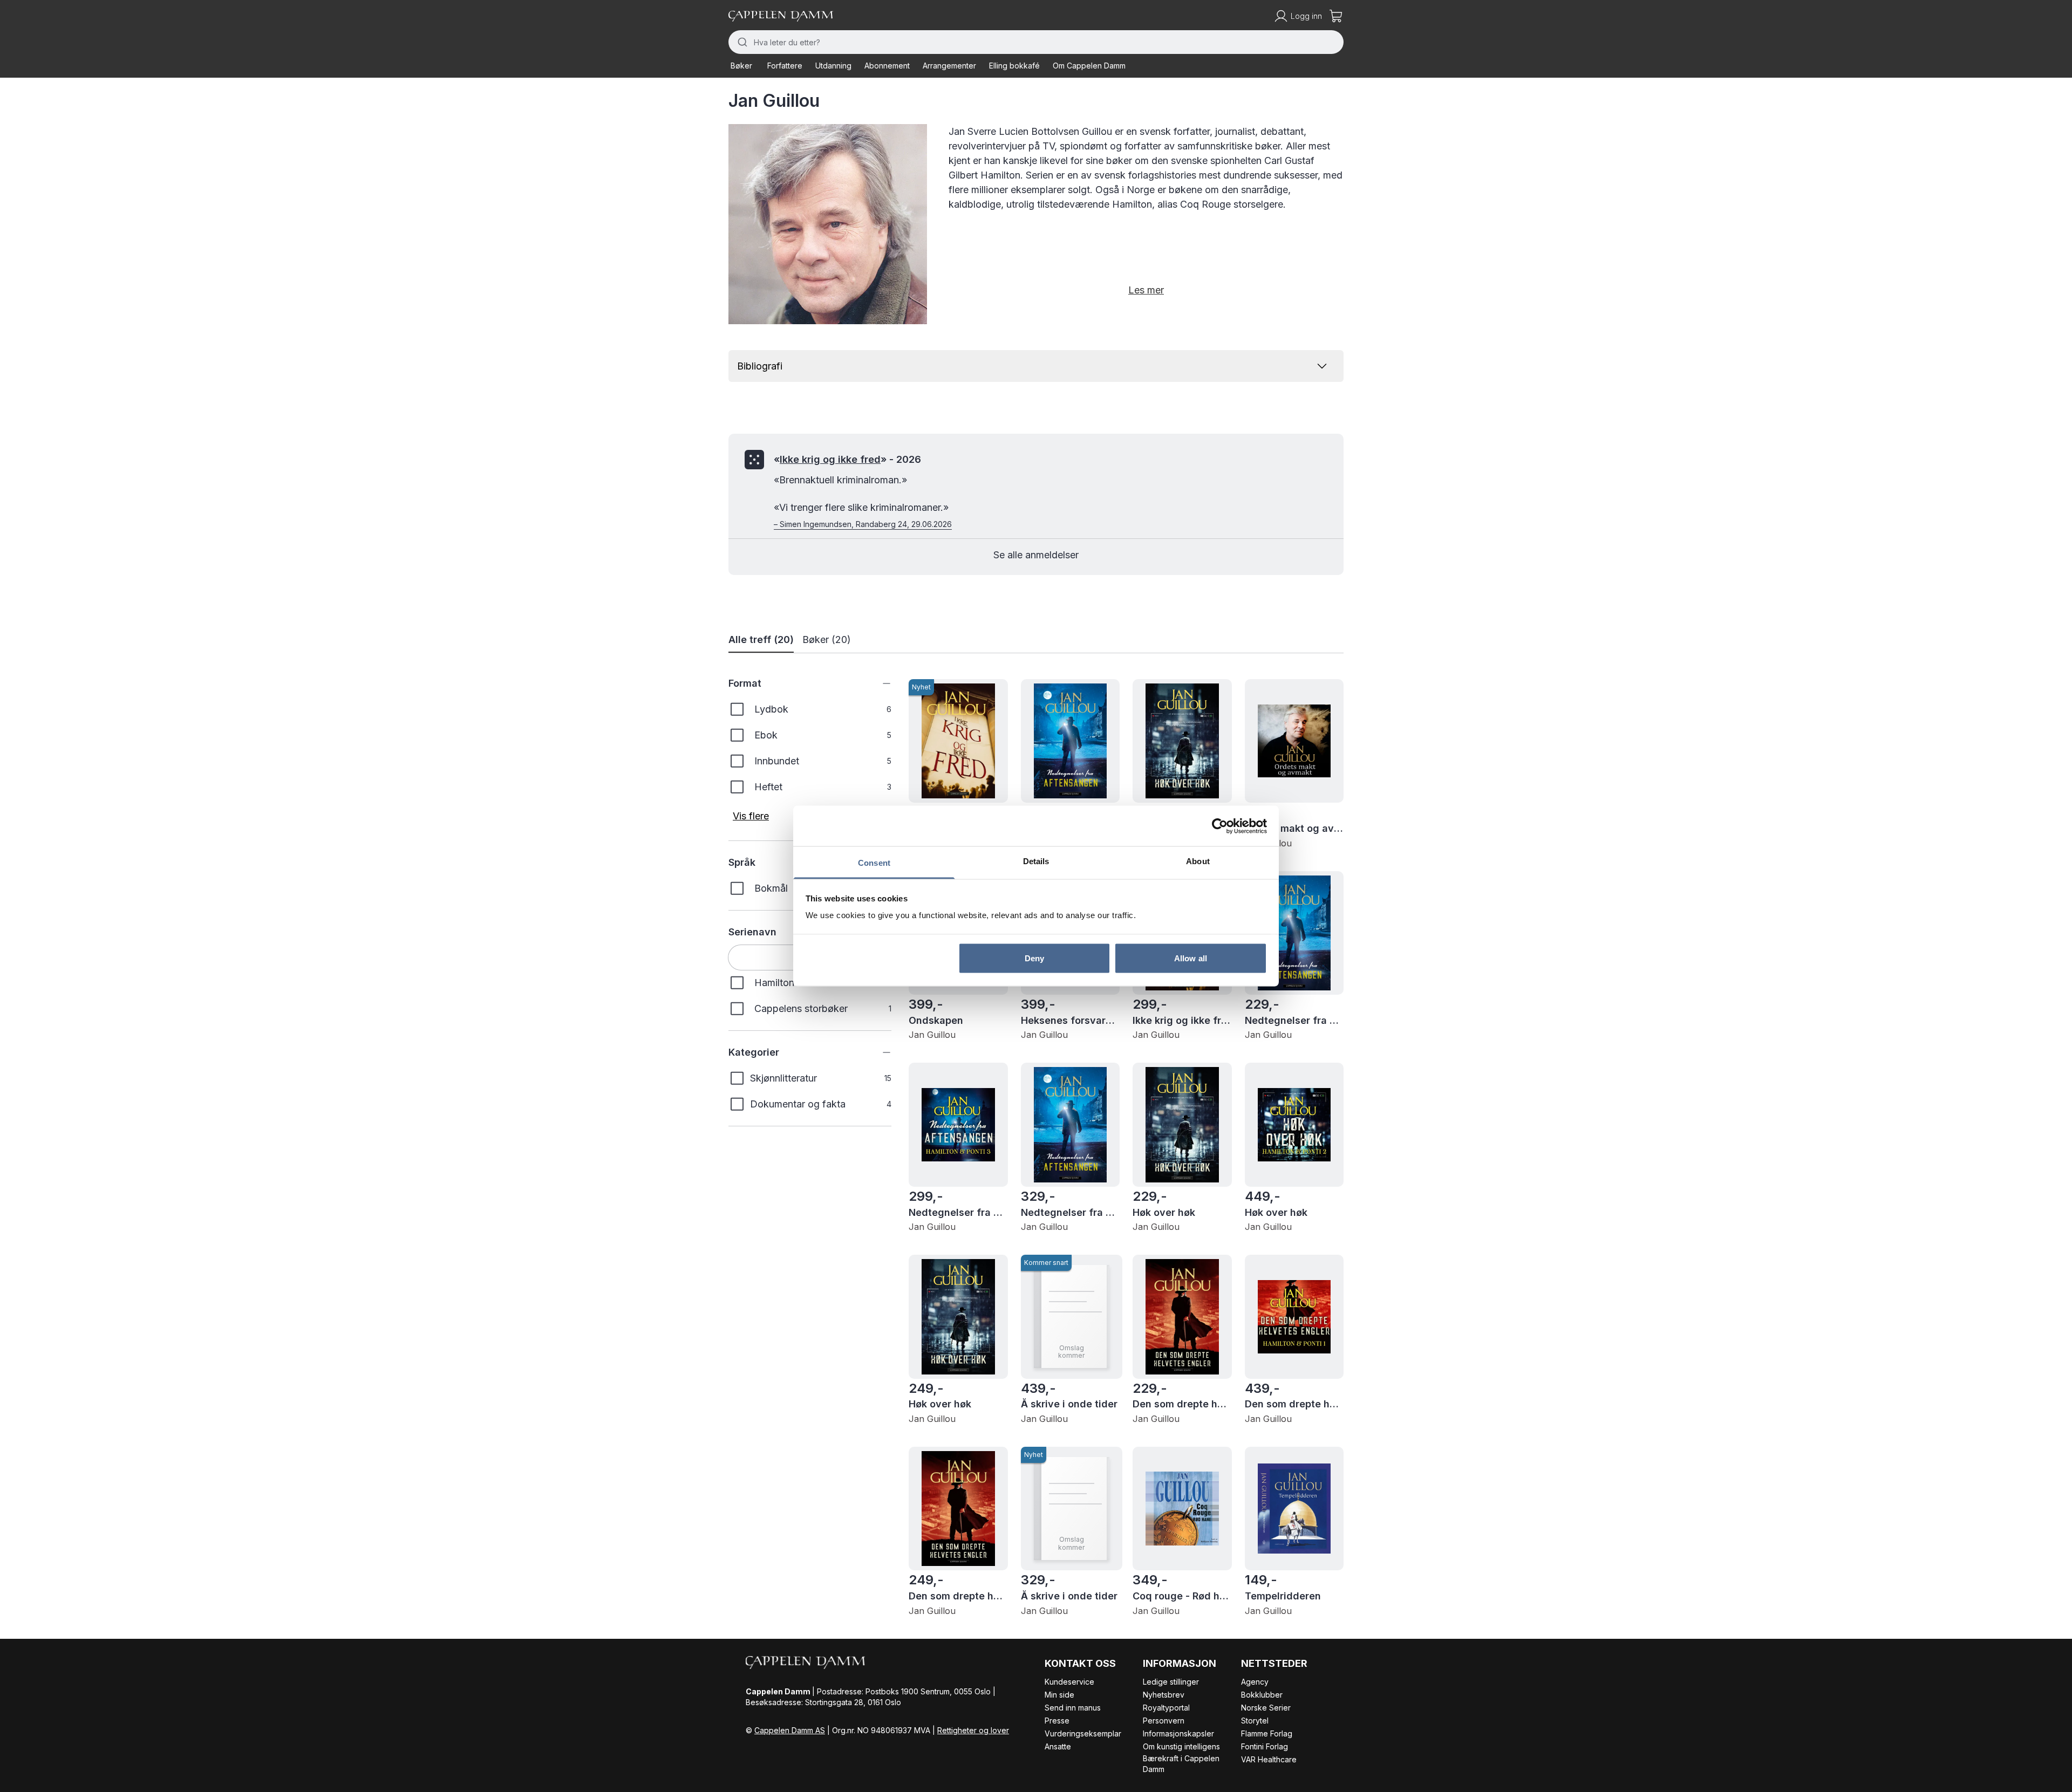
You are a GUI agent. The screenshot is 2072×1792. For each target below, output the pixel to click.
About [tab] (1198, 861)
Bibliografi (760, 366)
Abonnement (887, 66)
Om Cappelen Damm (1089, 66)
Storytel (1255, 1721)
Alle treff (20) (761, 639)
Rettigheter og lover (973, 1730)
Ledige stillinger (1171, 1682)
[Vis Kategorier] (878, 1052)
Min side (1059, 1695)
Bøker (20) (827, 639)
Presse (1057, 1721)
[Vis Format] (878, 683)
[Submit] (741, 42)
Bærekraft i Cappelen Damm (1181, 1764)
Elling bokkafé (1014, 66)
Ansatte (1058, 1746)
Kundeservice (1069, 1682)
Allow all (1191, 958)
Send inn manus (1073, 1708)
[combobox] (1036, 42)
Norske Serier (1266, 1708)
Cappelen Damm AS (790, 1730)
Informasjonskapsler (1178, 1733)
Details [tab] (1036, 861)
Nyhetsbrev (1164, 1695)
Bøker (741, 66)
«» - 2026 (847, 459)
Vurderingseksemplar (1083, 1733)
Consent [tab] (874, 863)
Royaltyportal (1166, 1708)
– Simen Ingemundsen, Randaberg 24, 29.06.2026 (863, 524)
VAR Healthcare (1269, 1759)
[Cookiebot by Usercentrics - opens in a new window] (1220, 826)
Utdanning (833, 66)
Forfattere (785, 66)
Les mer (1146, 290)
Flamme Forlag (1267, 1733)
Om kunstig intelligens (1181, 1746)
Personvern (1164, 1721)
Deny (1034, 958)
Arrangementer (949, 66)
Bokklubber (1262, 1695)
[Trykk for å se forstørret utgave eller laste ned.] (828, 224)
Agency (1255, 1682)
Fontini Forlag (1265, 1746)
